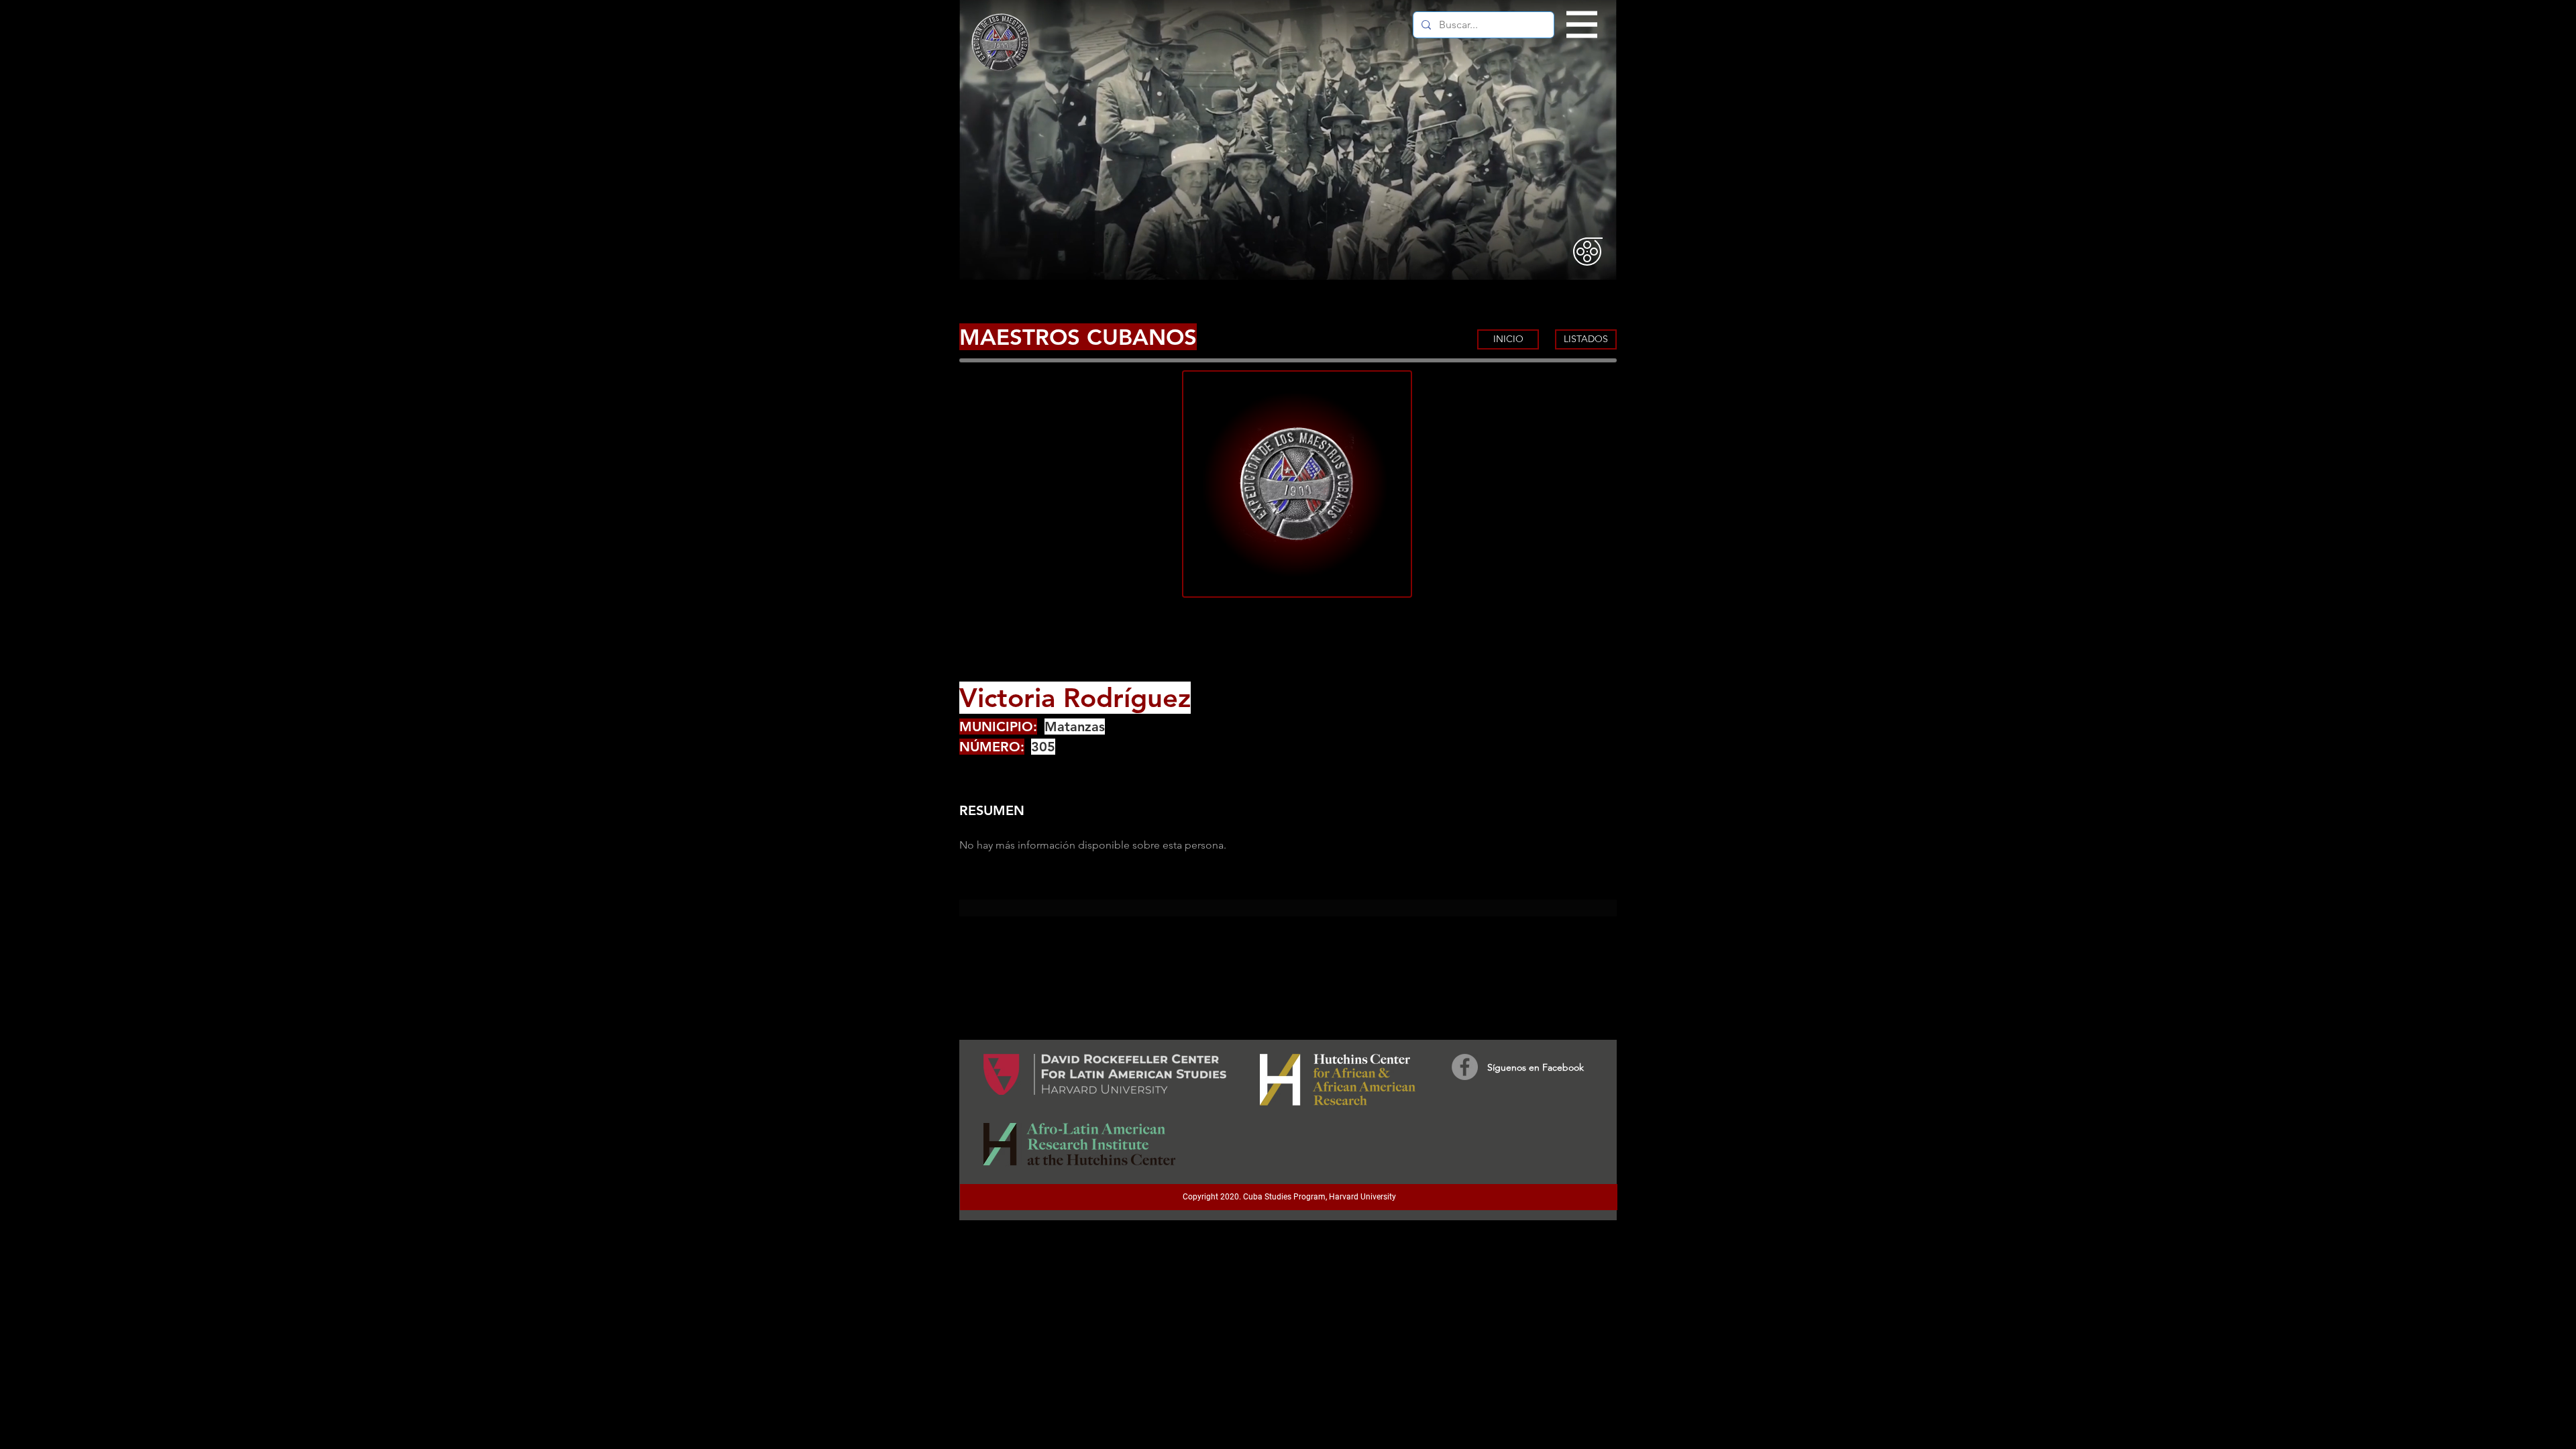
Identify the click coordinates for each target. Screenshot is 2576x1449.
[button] (1582, 25)
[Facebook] (1465, 1067)
